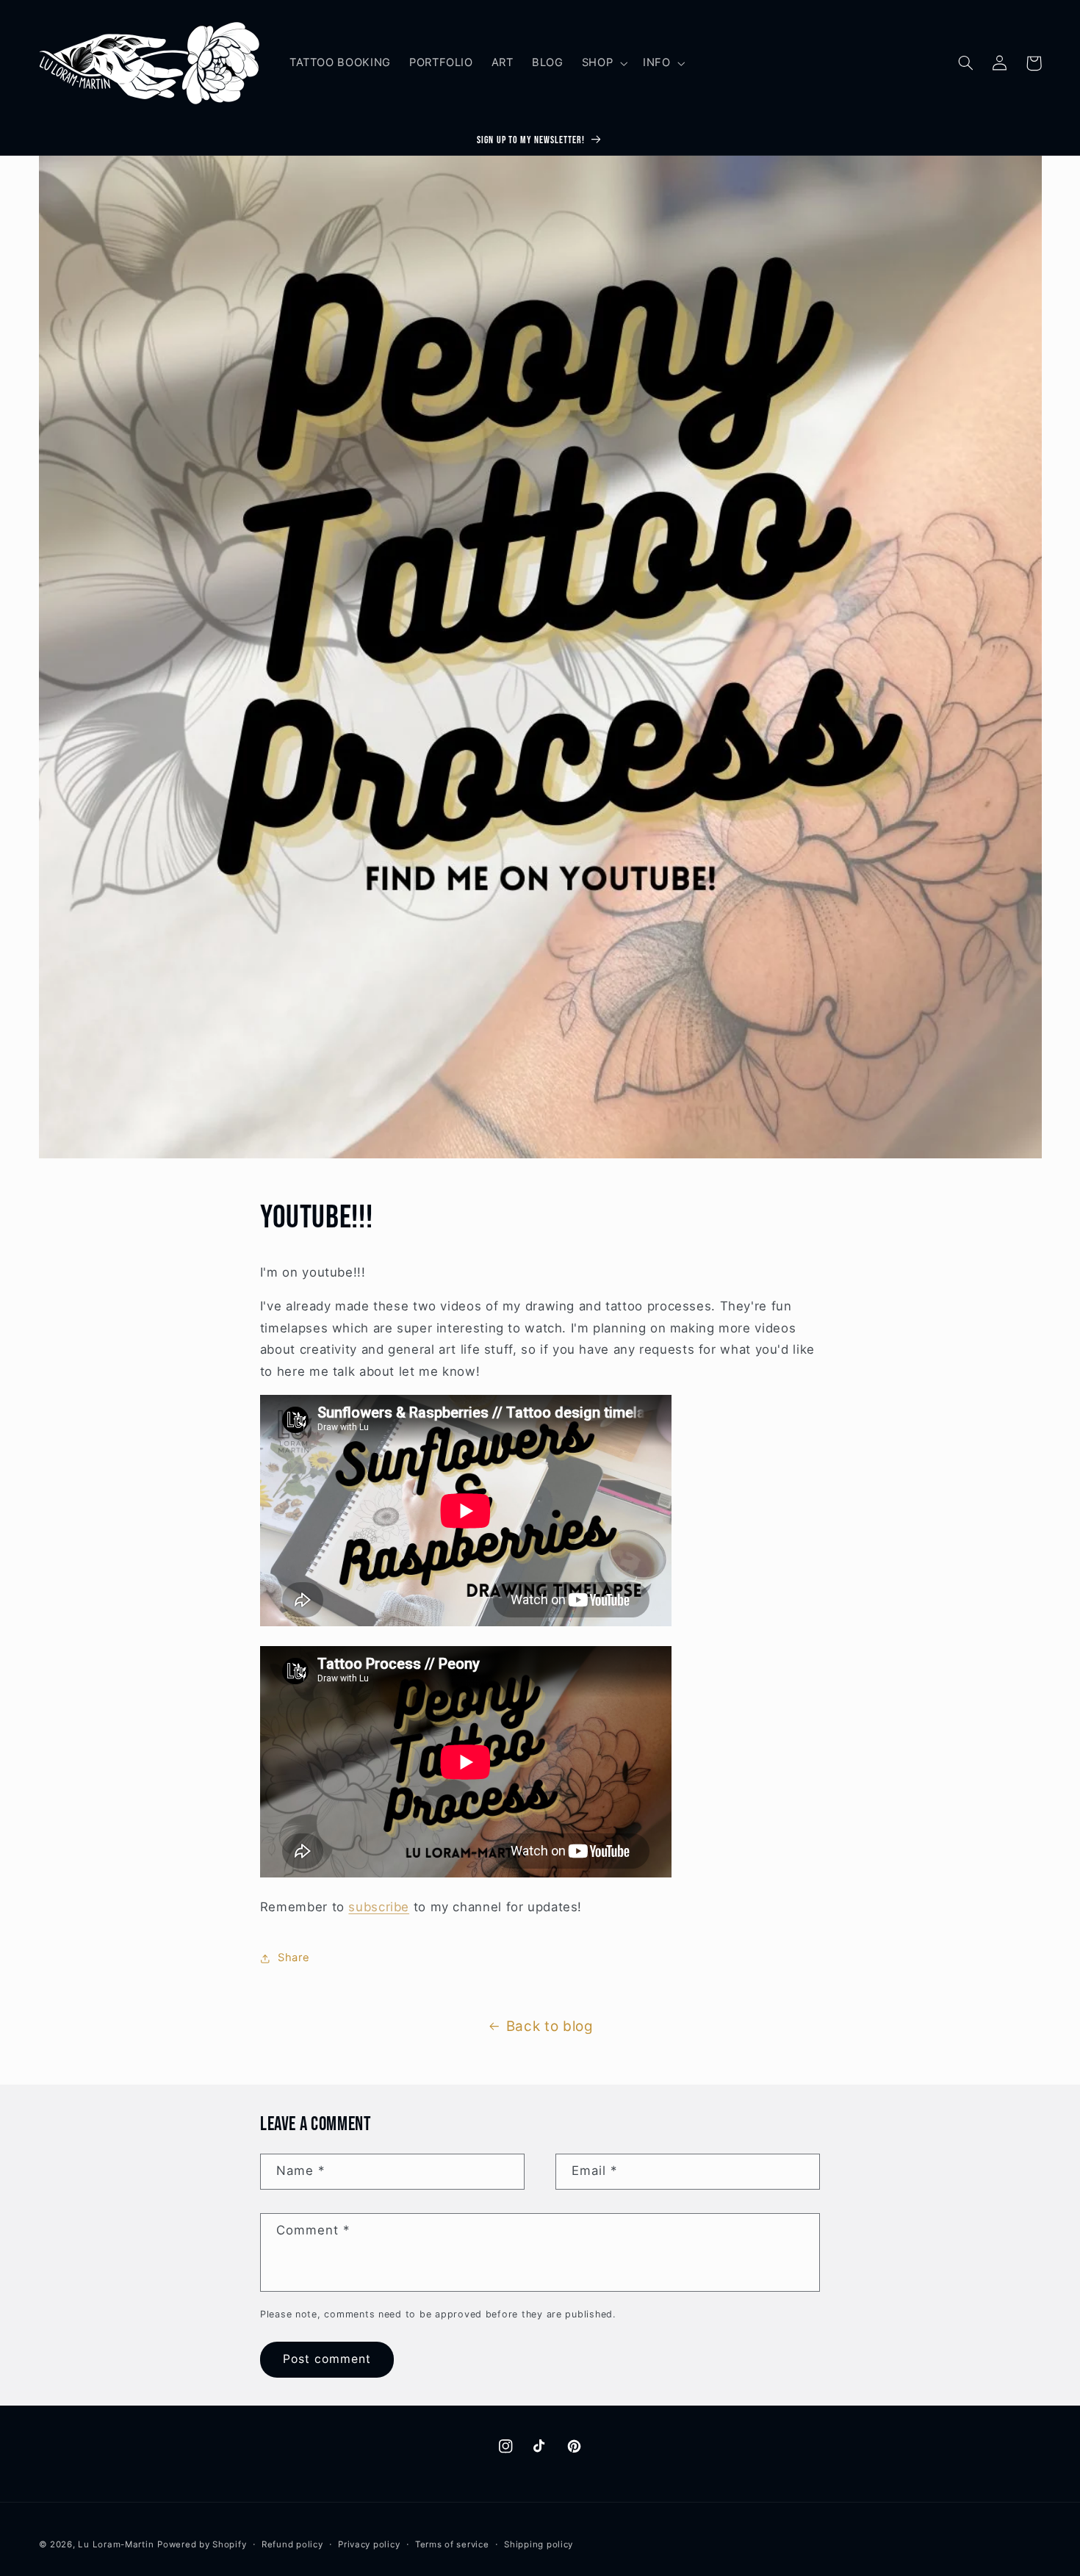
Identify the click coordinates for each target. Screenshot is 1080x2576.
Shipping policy (539, 2544)
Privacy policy (369, 2544)
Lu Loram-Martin (116, 2544)
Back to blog (550, 2026)
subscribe (379, 1907)
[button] (603, 63)
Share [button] (294, 1958)
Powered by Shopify (202, 2544)
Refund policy (292, 2544)
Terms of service (452, 2544)
